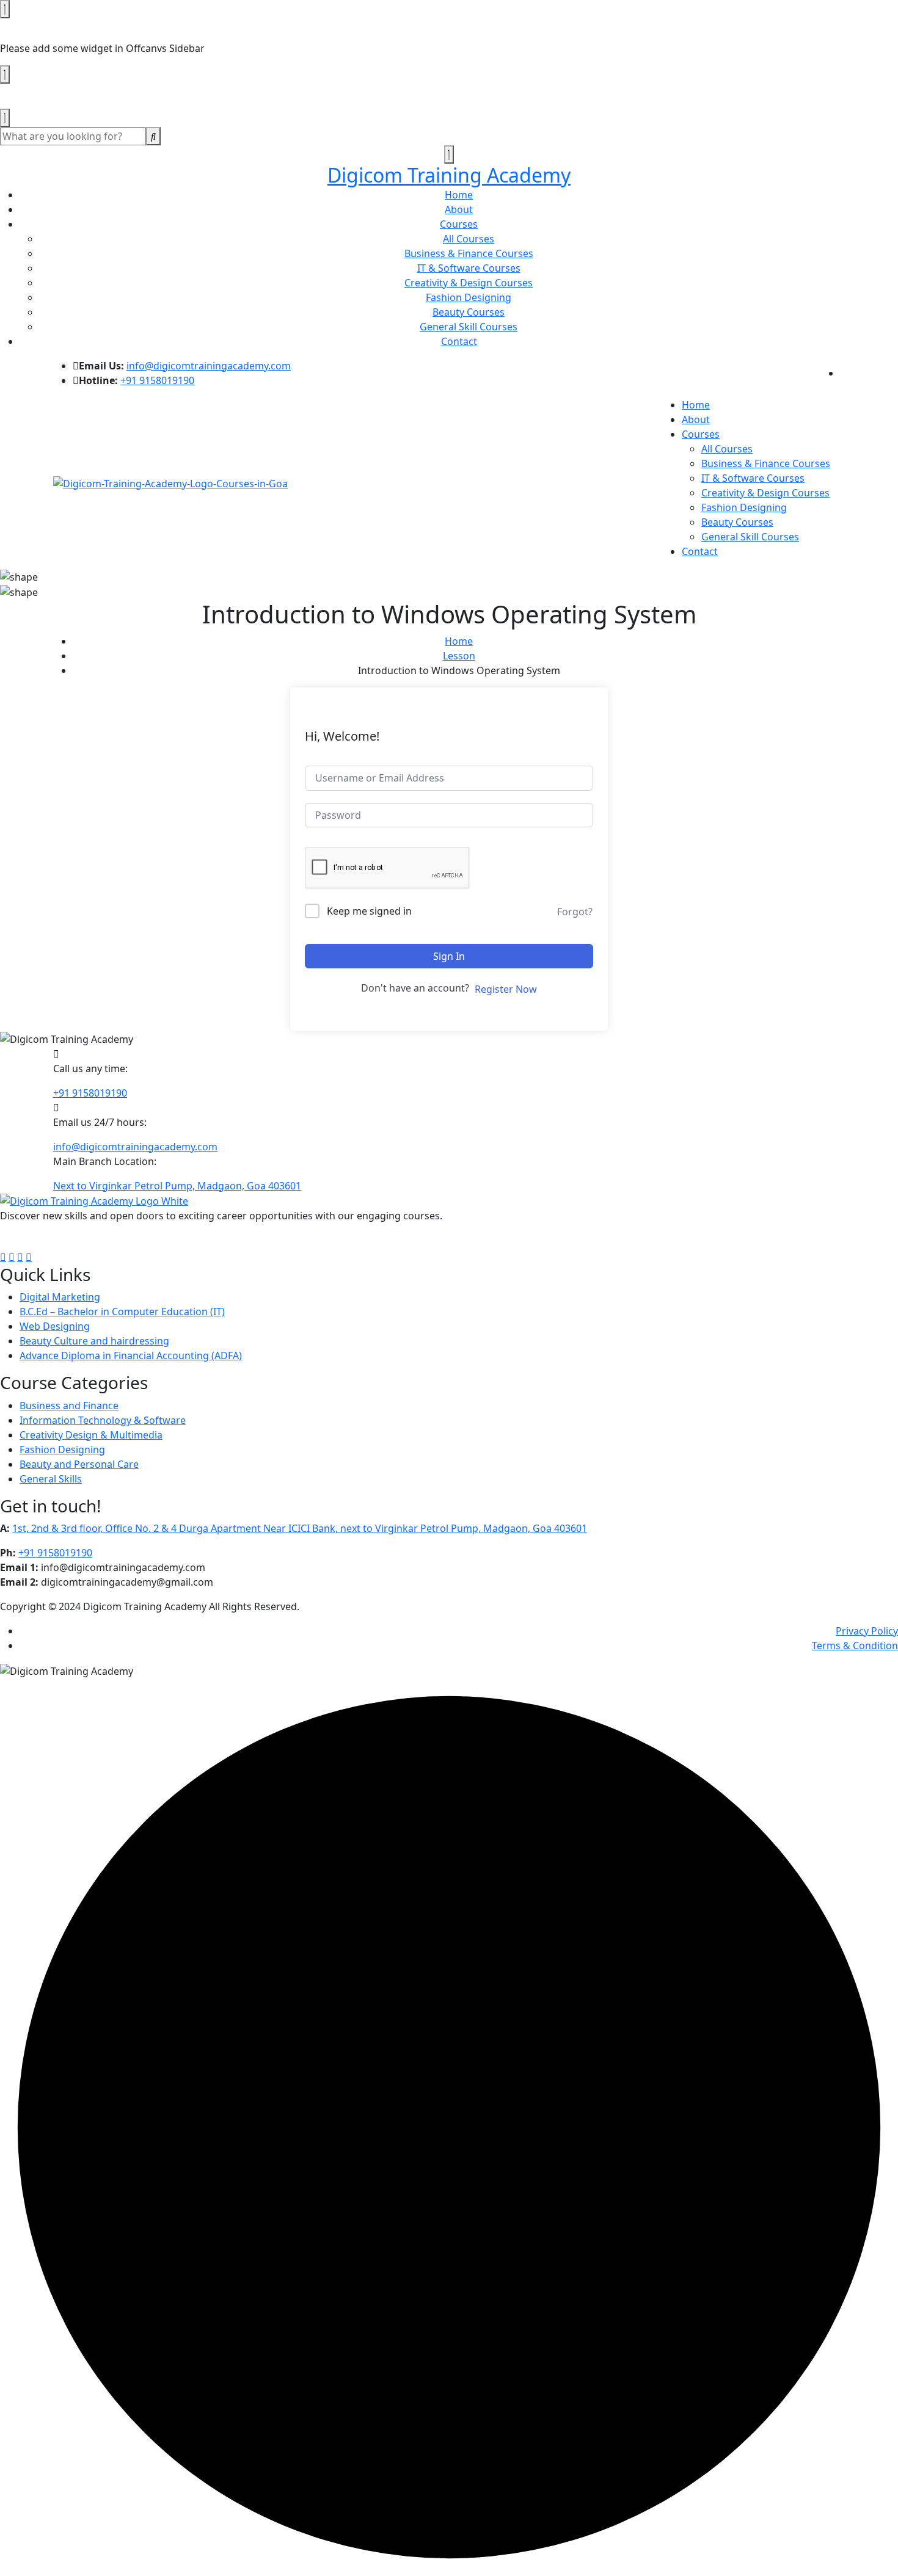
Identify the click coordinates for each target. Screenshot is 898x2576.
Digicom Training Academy (449, 175)
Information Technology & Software (103, 1420)
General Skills (51, 1479)
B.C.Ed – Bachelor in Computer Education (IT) (122, 1312)
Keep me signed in (369, 911)
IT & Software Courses (469, 268)
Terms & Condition (855, 1645)
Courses (459, 224)
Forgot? (575, 912)
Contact (459, 341)
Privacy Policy (867, 1631)
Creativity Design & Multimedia (91, 1435)
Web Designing (55, 1326)
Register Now (506, 989)
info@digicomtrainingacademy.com (209, 366)
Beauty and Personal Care (79, 1464)
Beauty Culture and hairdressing (94, 1341)
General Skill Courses (469, 327)
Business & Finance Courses (469, 253)
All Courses (469, 239)
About (459, 209)
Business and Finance (69, 1406)
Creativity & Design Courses (469, 283)
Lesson (459, 656)
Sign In (449, 956)
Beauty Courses (469, 312)
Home (459, 195)
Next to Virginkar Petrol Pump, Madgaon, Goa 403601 (177, 1186)
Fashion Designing (469, 297)
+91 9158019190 (157, 380)
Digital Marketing (60, 1297)
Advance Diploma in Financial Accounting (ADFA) (131, 1355)
